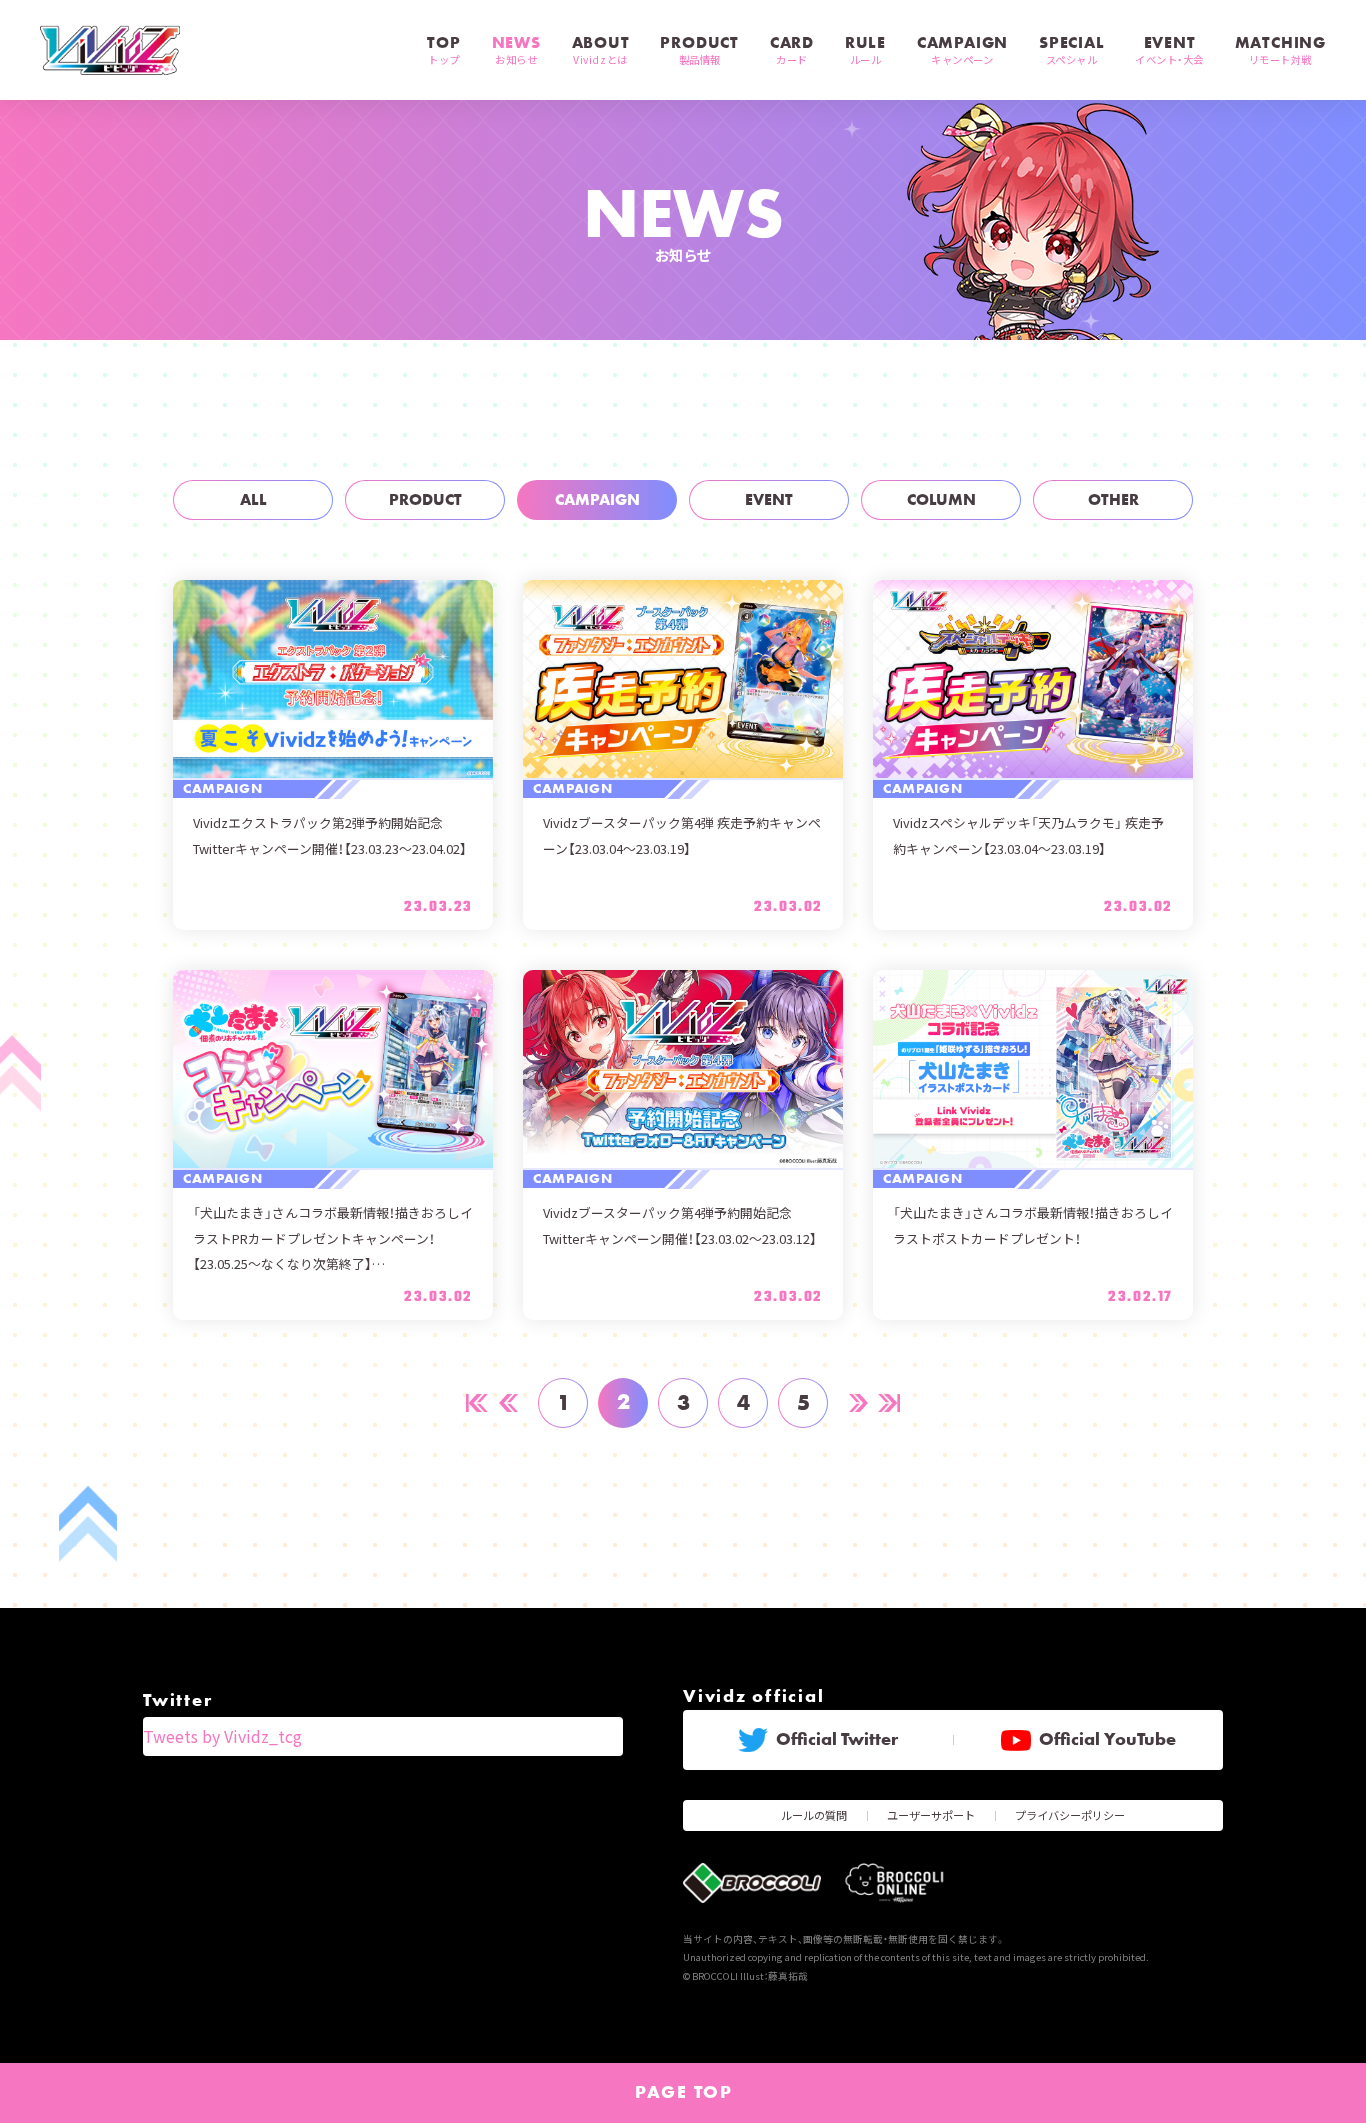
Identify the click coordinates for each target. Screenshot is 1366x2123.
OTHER (1113, 499)
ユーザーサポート (931, 1815)
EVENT (769, 499)
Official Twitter (837, 1739)
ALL (253, 499)
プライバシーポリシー (1070, 1815)
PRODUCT (425, 499)
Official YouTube (1107, 1739)
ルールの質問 (814, 1815)
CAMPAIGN (597, 499)
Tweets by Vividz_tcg (222, 1736)
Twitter (177, 1700)
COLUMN (941, 499)
